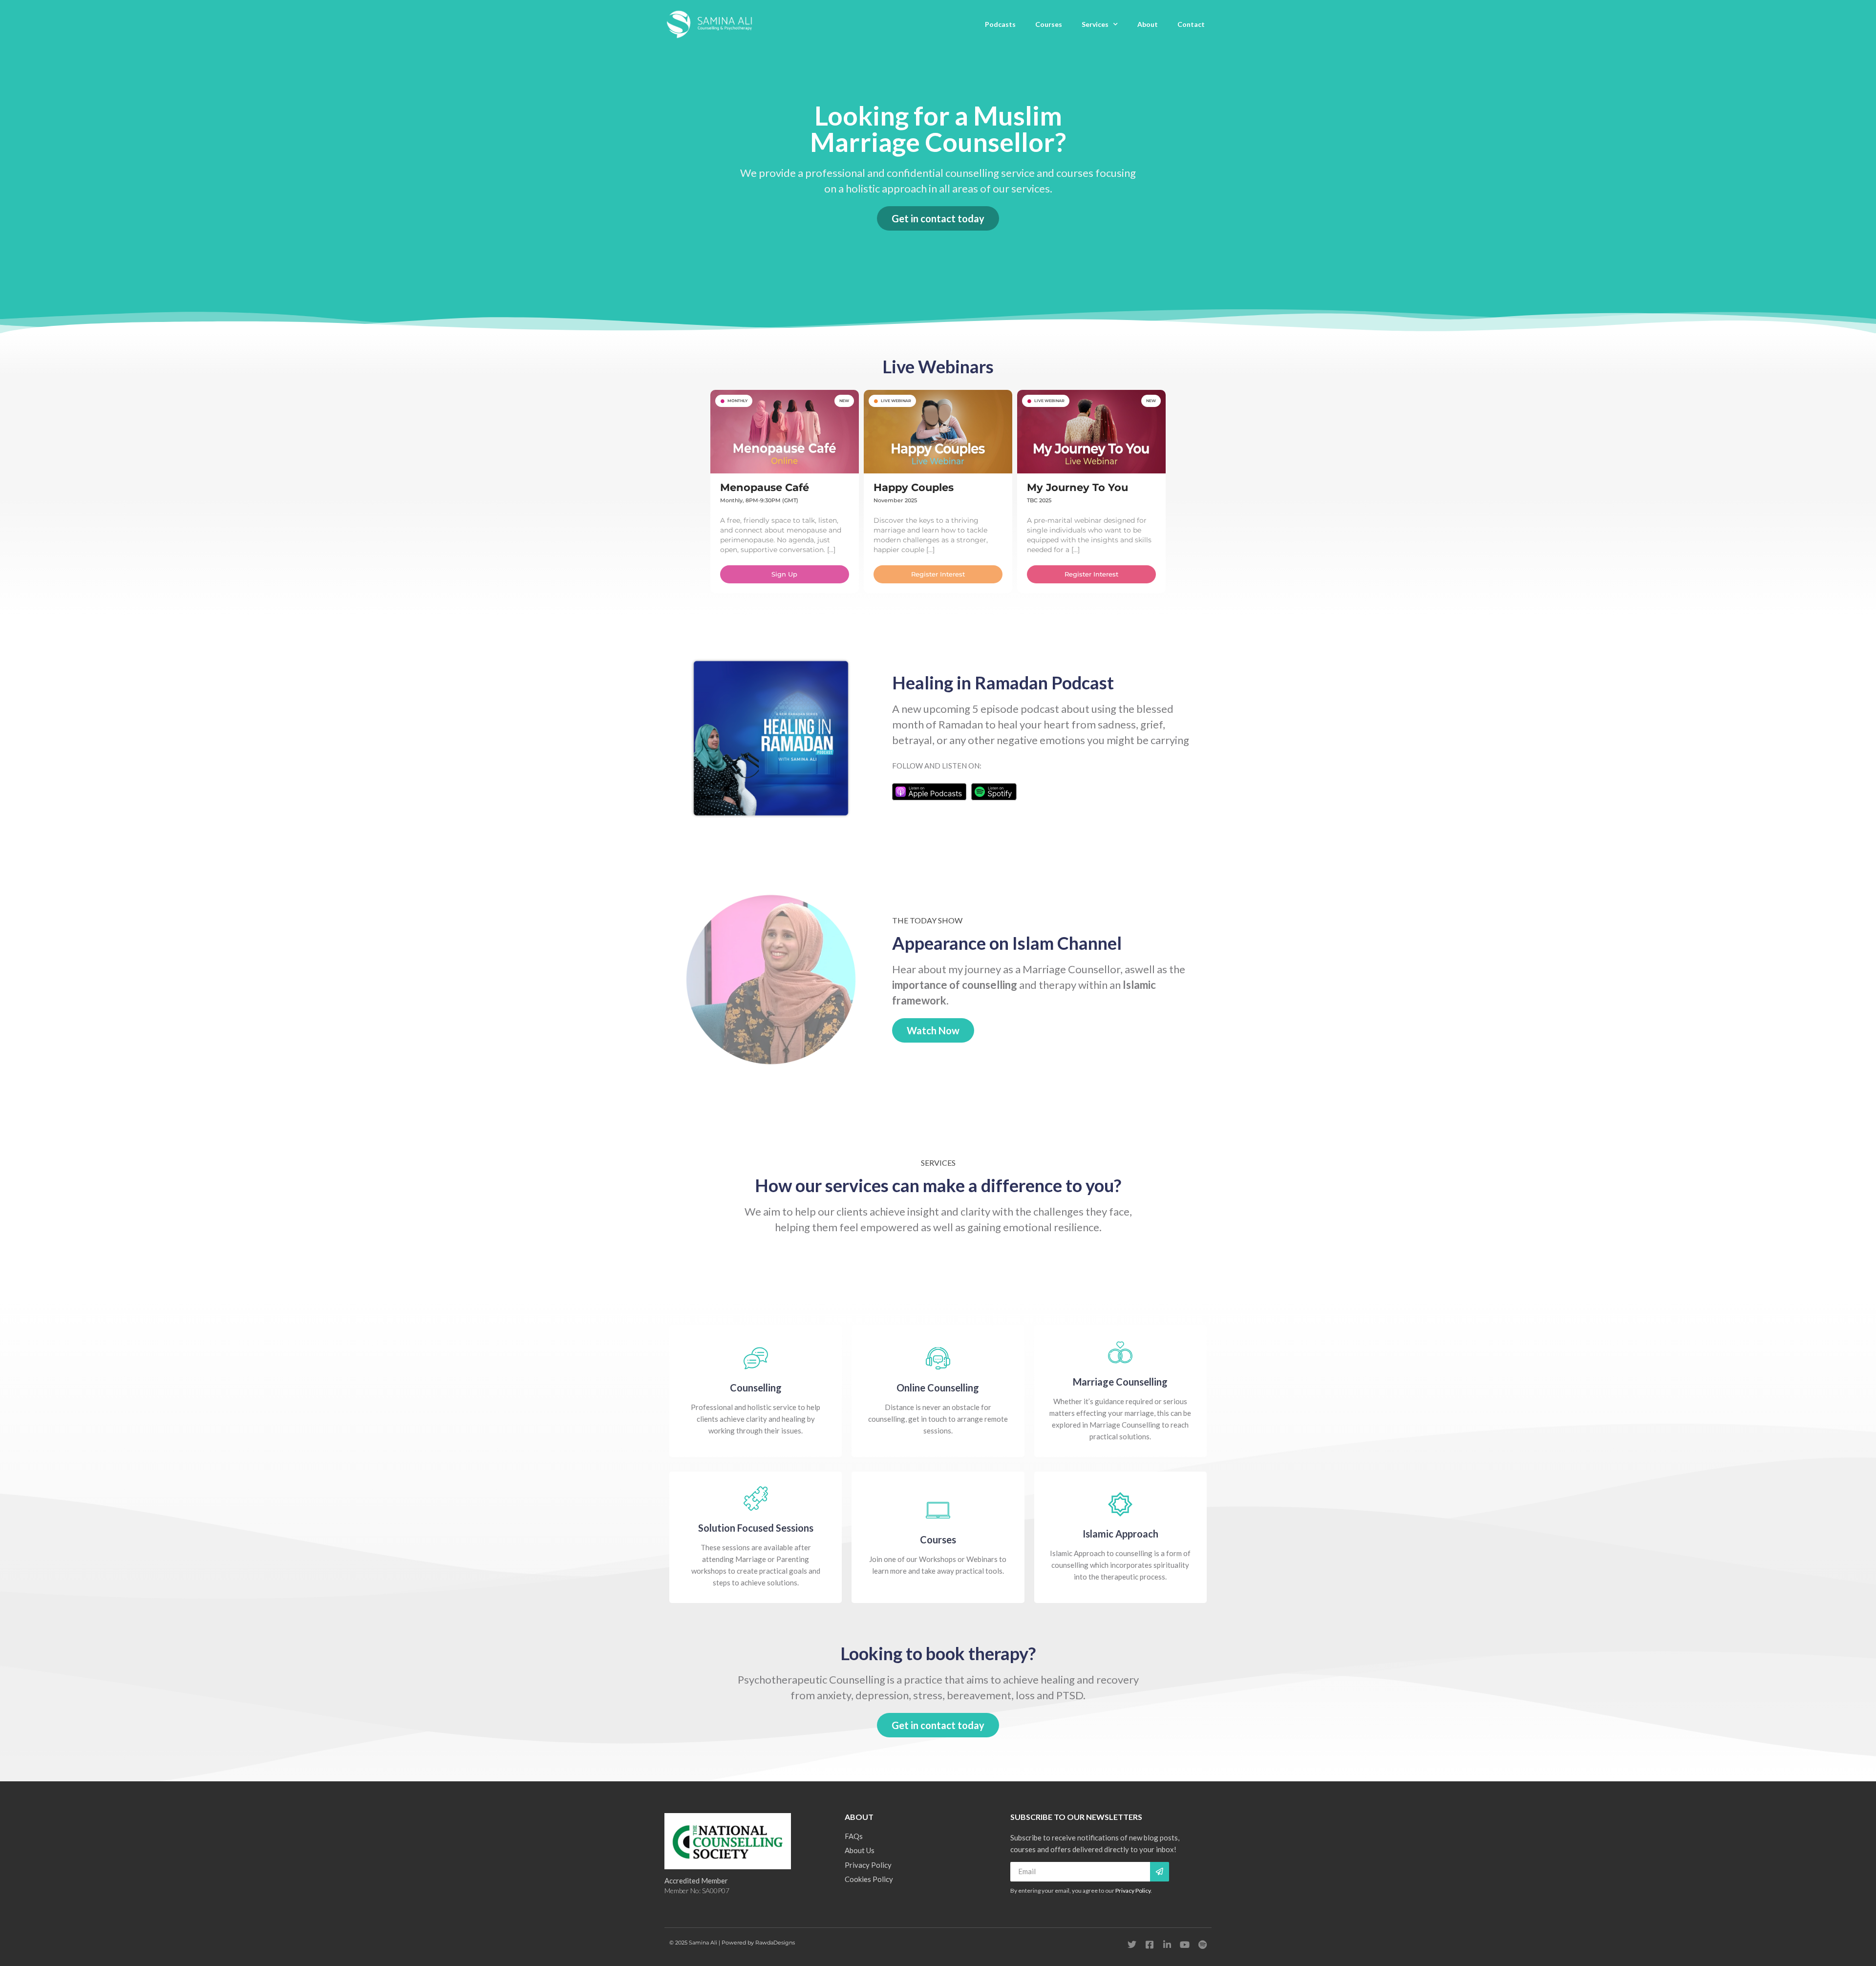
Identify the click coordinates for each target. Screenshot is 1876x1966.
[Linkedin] (1167, 1945)
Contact (1191, 24)
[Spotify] (1202, 1945)
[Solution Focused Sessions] (756, 1498)
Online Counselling (938, 1388)
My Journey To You (1077, 487)
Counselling (756, 1388)
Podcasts (1000, 24)
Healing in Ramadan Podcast (1003, 683)
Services (1095, 24)
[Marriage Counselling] (1120, 1352)
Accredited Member (696, 1881)
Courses (1049, 24)
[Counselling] (756, 1358)
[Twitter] (1132, 1945)
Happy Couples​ (914, 487)
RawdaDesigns (775, 1943)
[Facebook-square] (1150, 1945)
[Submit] (1160, 1872)
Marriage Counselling (1120, 1382)
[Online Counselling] (938, 1358)
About (1148, 24)
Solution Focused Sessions (756, 1528)
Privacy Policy (1133, 1891)
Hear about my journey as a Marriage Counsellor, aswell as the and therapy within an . (1039, 985)
